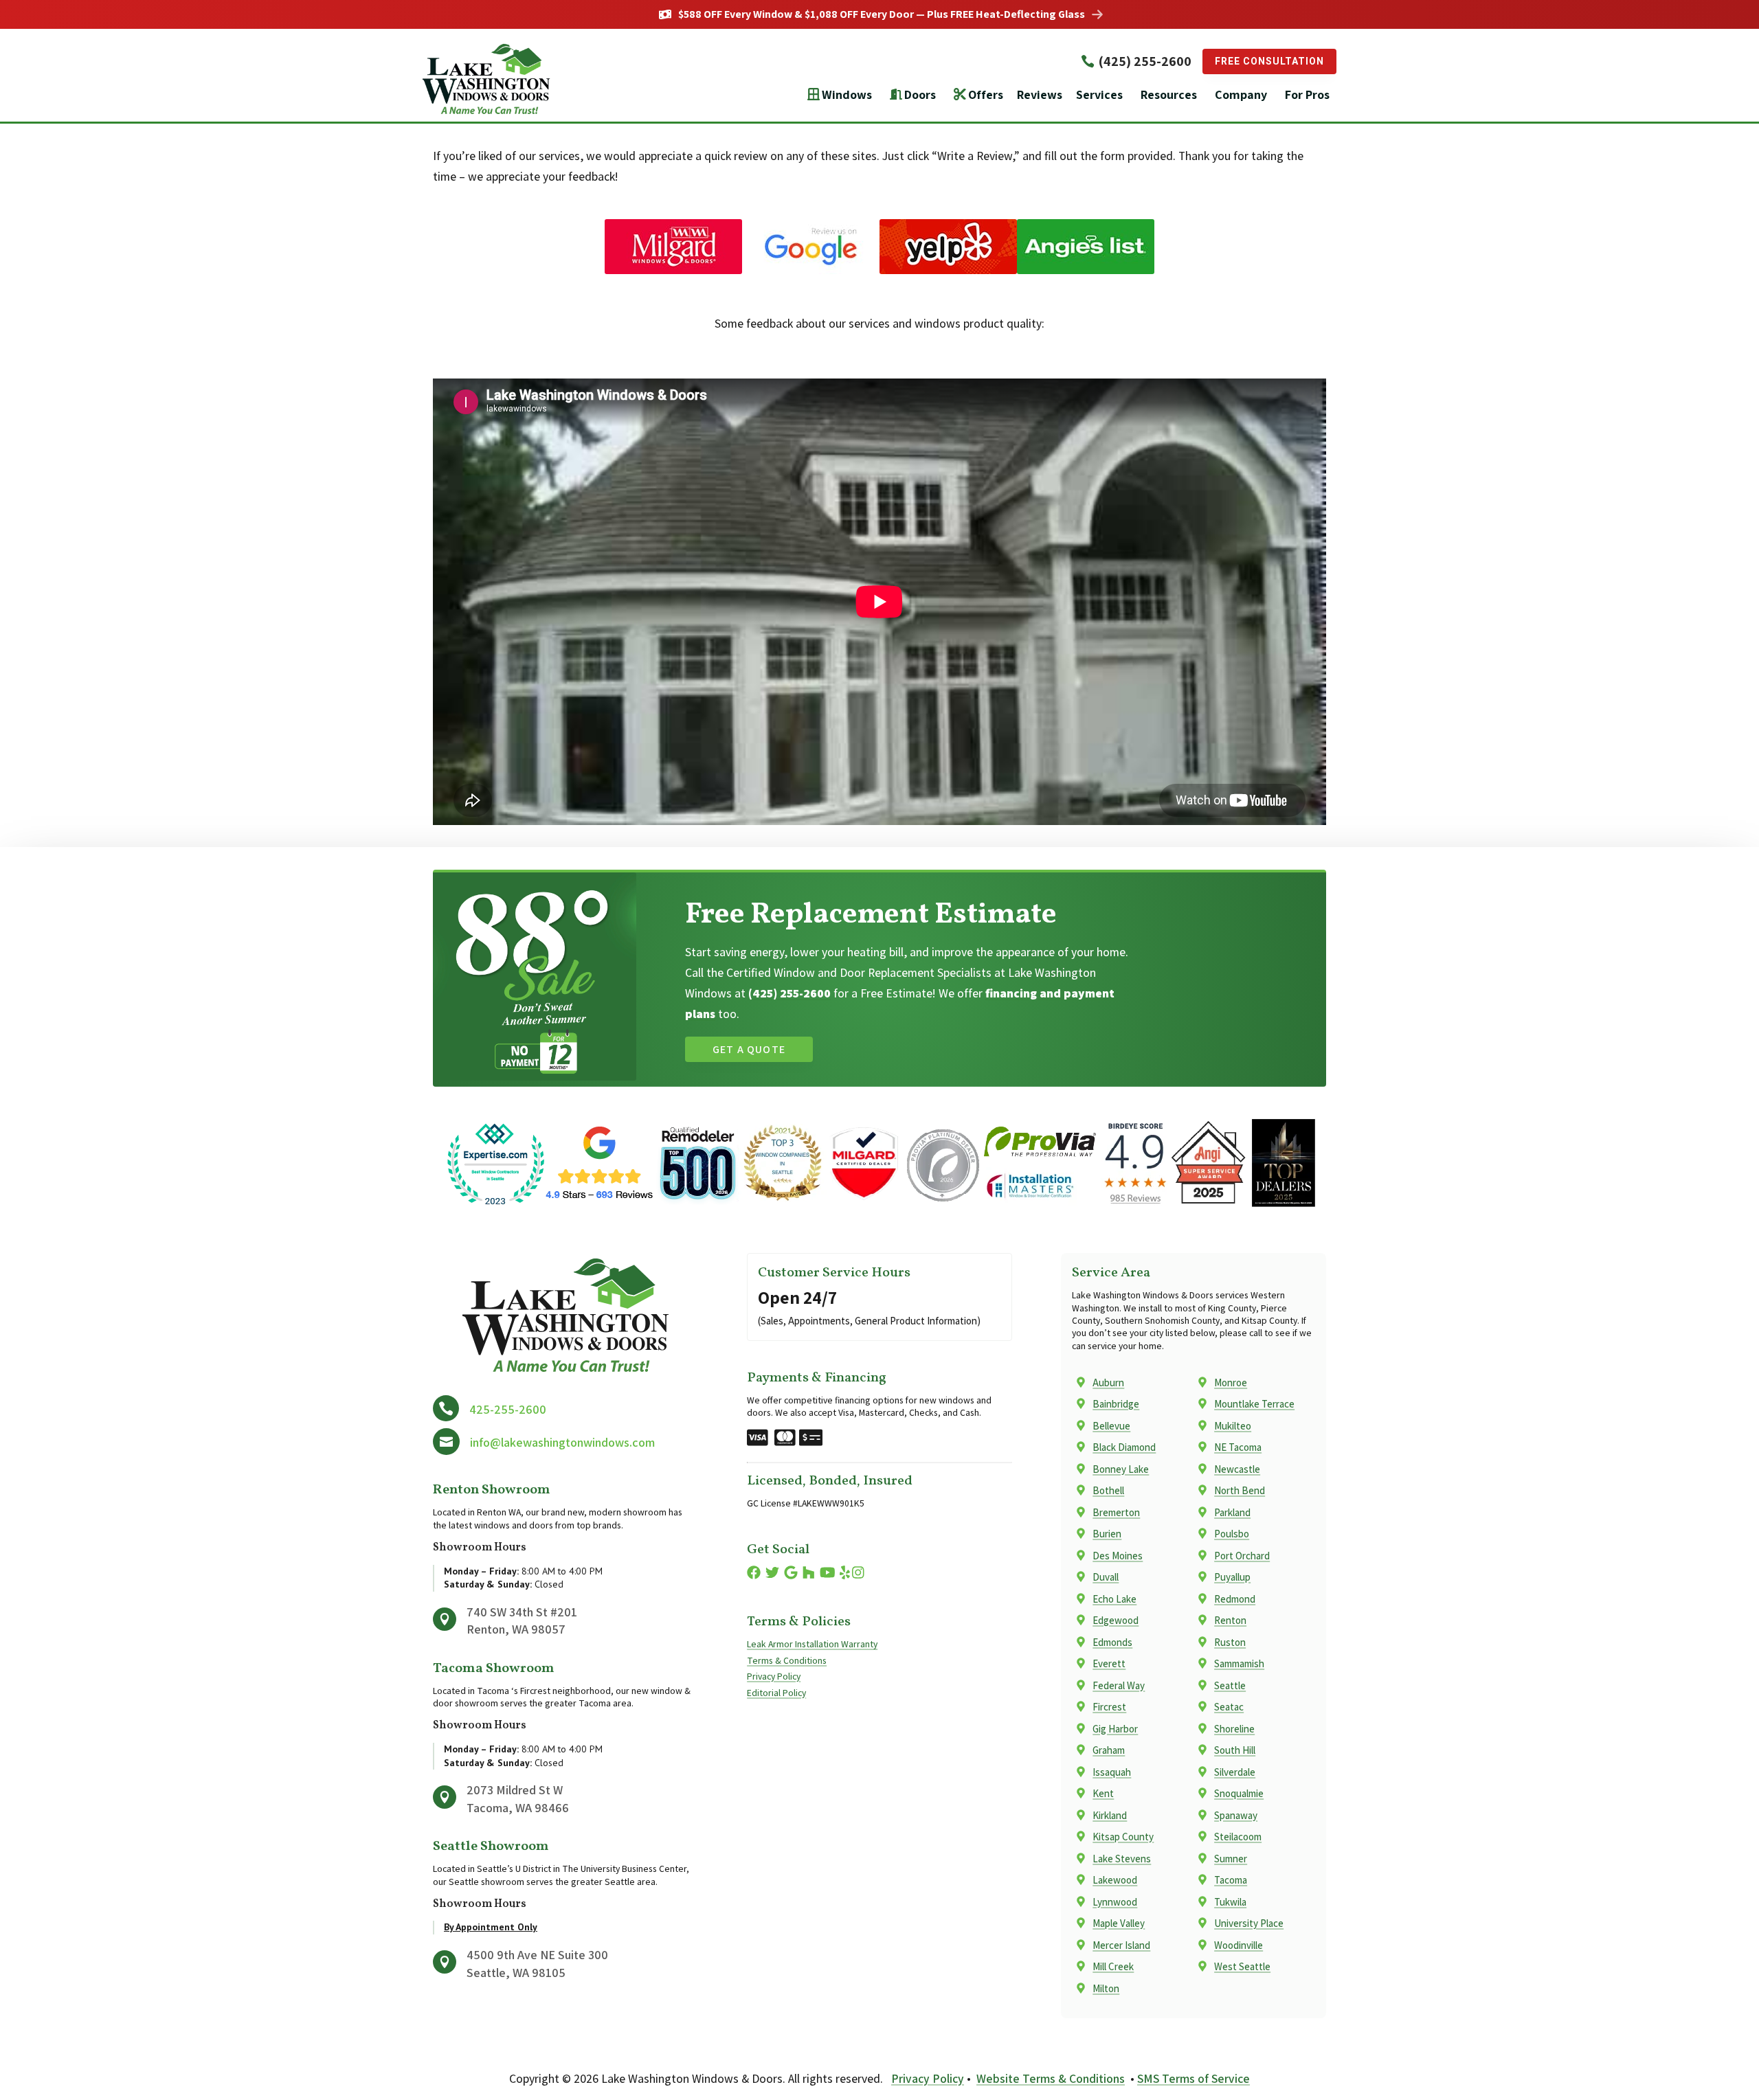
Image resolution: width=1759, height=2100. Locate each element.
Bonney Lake (1121, 1469)
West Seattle (1242, 1966)
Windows (847, 94)
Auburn (1108, 1382)
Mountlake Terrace (1254, 1404)
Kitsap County (1123, 1837)
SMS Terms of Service (1194, 2078)
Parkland (1232, 1512)
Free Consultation (1269, 61)
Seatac (1229, 1707)
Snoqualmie (1239, 1793)
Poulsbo (1232, 1534)
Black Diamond (1124, 1447)
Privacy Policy (774, 1676)
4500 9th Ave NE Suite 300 (537, 1955)
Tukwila (1230, 1902)
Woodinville (1239, 1945)
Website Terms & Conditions (1051, 2078)
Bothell (1108, 1490)
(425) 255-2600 (1145, 61)
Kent (1103, 1793)
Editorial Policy (776, 1693)
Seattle (1230, 1685)
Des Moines (1118, 1556)
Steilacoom (1238, 1837)
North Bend (1240, 1490)
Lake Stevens (1122, 1859)
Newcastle (1237, 1469)
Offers (986, 94)
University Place (1249, 1923)
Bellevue (1111, 1426)
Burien (1107, 1534)
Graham (1109, 1750)
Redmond (1235, 1599)
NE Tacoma (1238, 1447)
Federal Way (1119, 1685)
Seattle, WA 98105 (516, 1973)
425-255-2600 (508, 1409)
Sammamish (1239, 1663)
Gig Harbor (1115, 1729)
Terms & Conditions (787, 1660)
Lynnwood (1115, 1902)
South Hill (1235, 1750)
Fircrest (1109, 1707)
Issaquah (1112, 1772)
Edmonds (1112, 1642)
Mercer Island (1121, 1945)
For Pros (1307, 94)
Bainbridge (1116, 1404)
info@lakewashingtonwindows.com (562, 1442)
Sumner (1231, 1859)
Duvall (1106, 1577)
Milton (1106, 1988)
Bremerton (1116, 1512)
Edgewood (1116, 1620)
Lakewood (1115, 1880)
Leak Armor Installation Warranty (812, 1644)
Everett (1109, 1663)
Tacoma (1231, 1880)
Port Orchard (1242, 1556)
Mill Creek (1113, 1966)
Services (1099, 94)
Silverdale (1235, 1772)
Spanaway (1236, 1815)
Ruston (1230, 1642)
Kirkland (1110, 1815)
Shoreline (1234, 1729)
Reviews (1040, 94)
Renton (1230, 1620)
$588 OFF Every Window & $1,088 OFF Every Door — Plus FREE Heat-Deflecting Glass (882, 14)
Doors (920, 94)
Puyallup (1232, 1577)
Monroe (1231, 1382)
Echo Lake (1114, 1599)
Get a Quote (749, 1049)
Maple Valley (1119, 1923)
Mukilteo (1233, 1426)
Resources (1169, 94)
